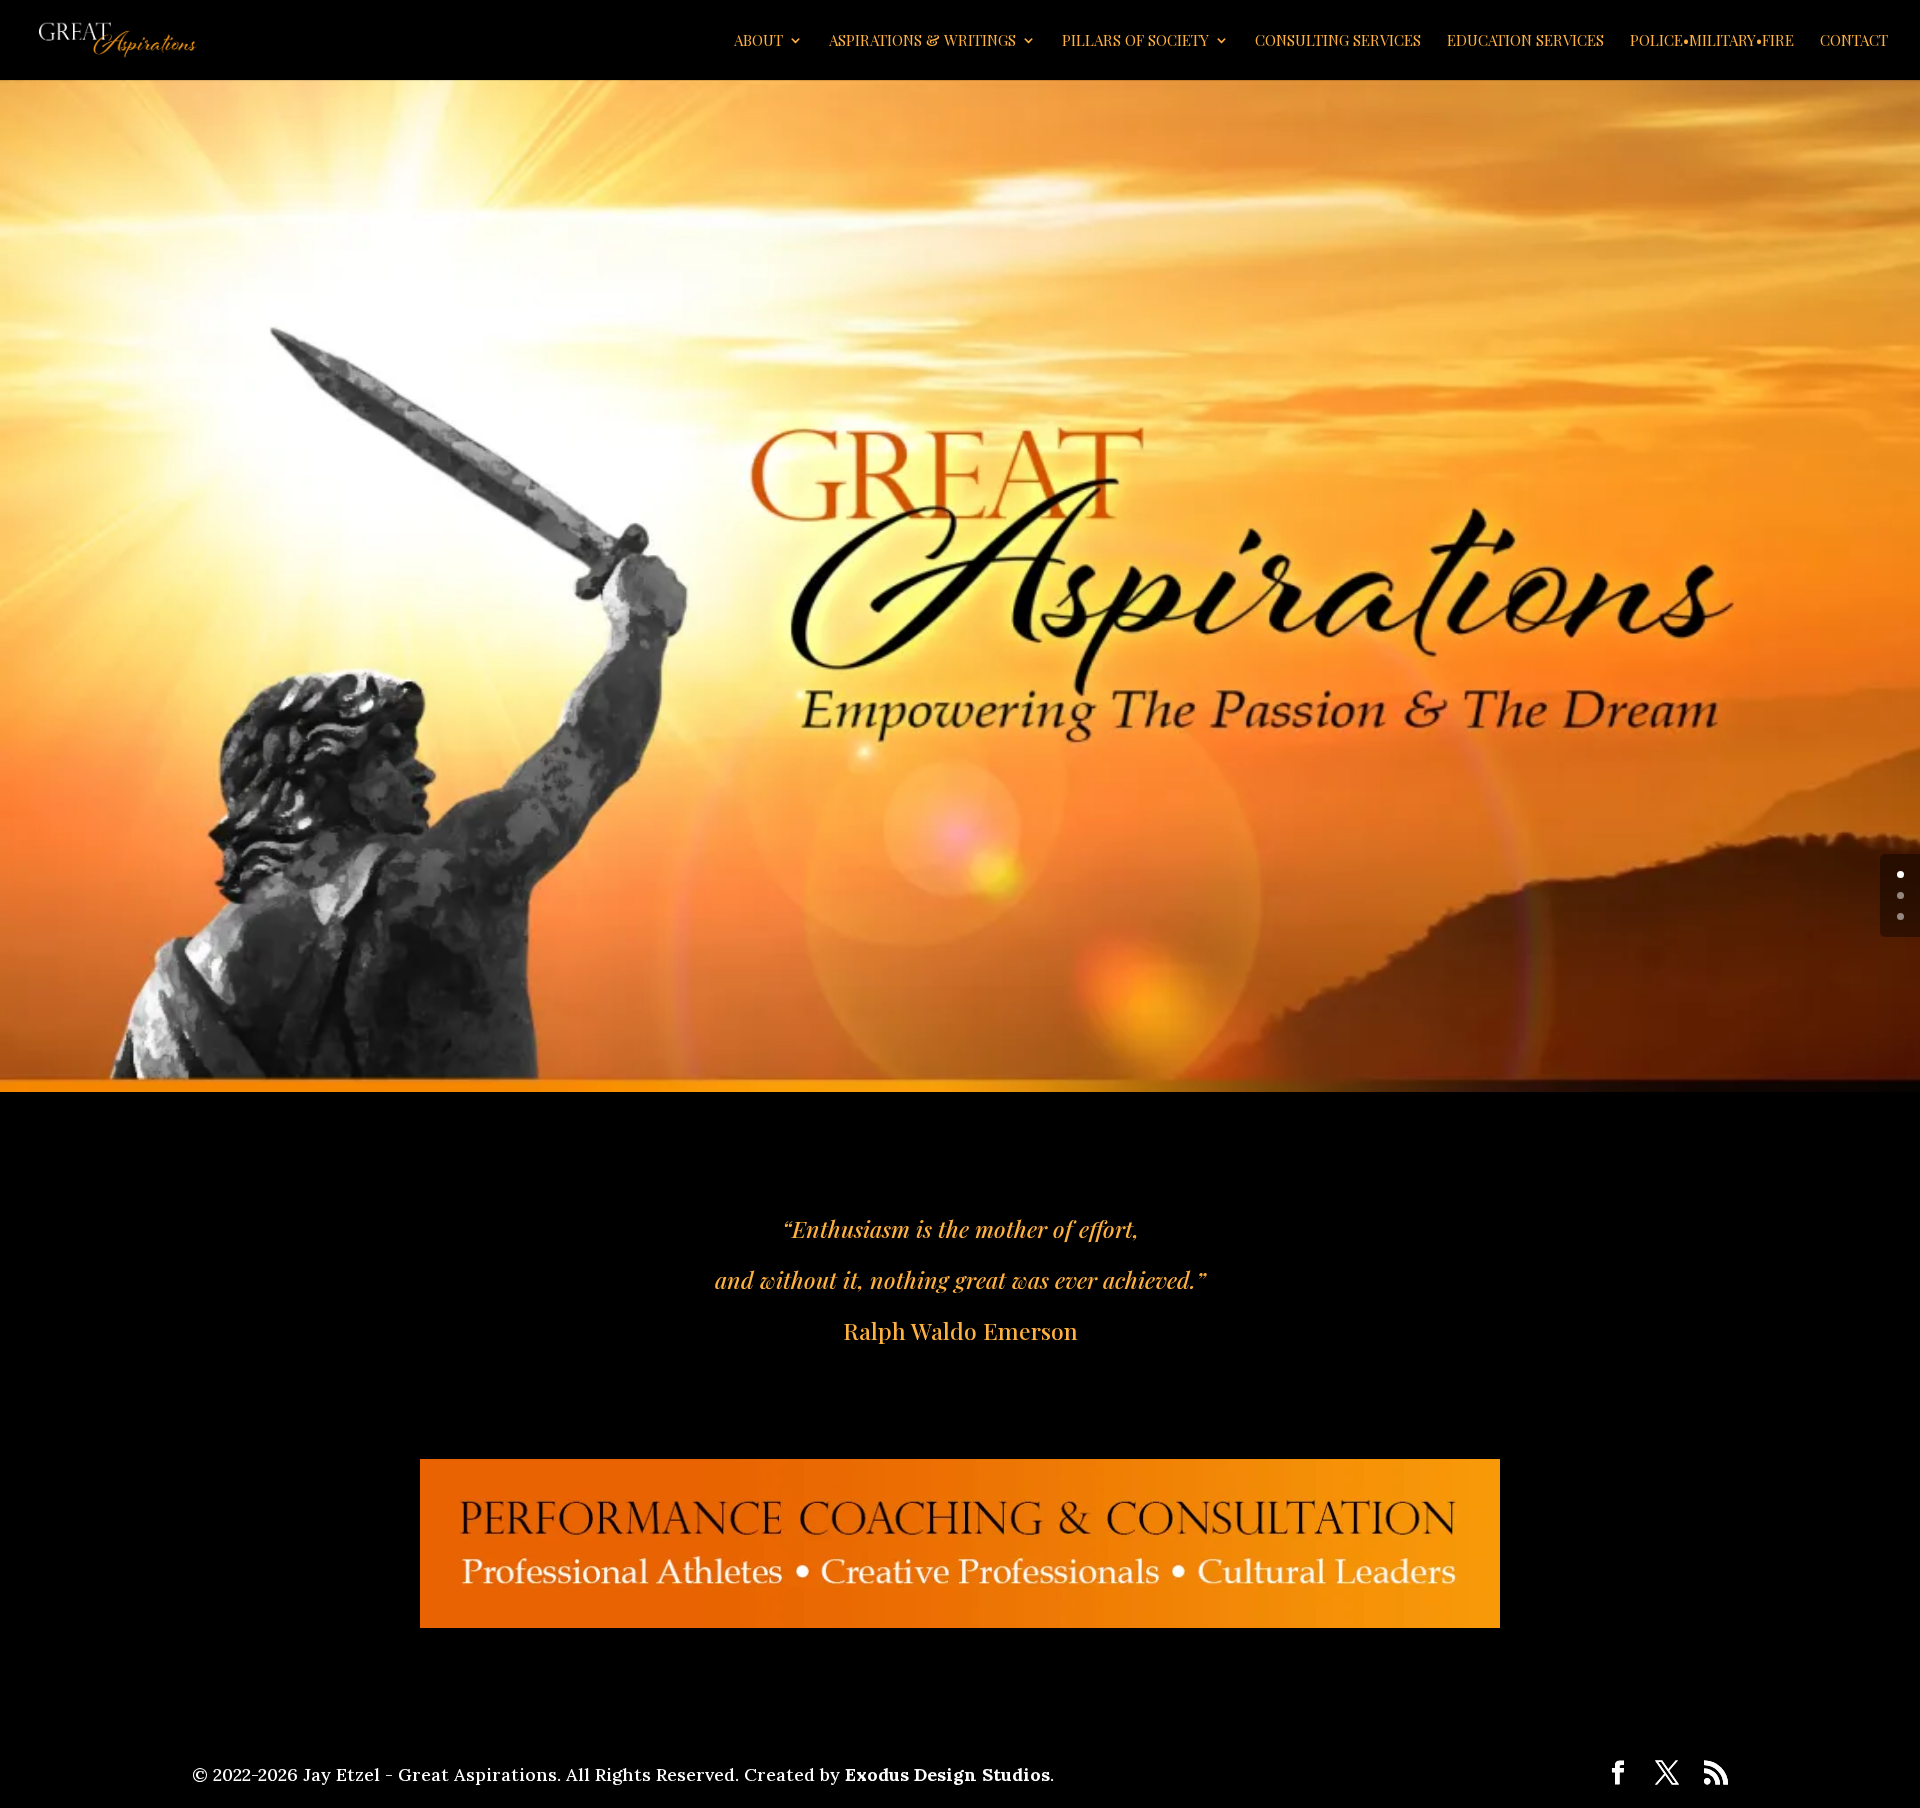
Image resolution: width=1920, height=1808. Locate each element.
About (758, 41)
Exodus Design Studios (947, 1774)
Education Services (1525, 41)
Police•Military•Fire (1712, 41)
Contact (1854, 41)
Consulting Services (1338, 41)
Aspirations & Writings (922, 41)
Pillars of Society (1135, 41)
